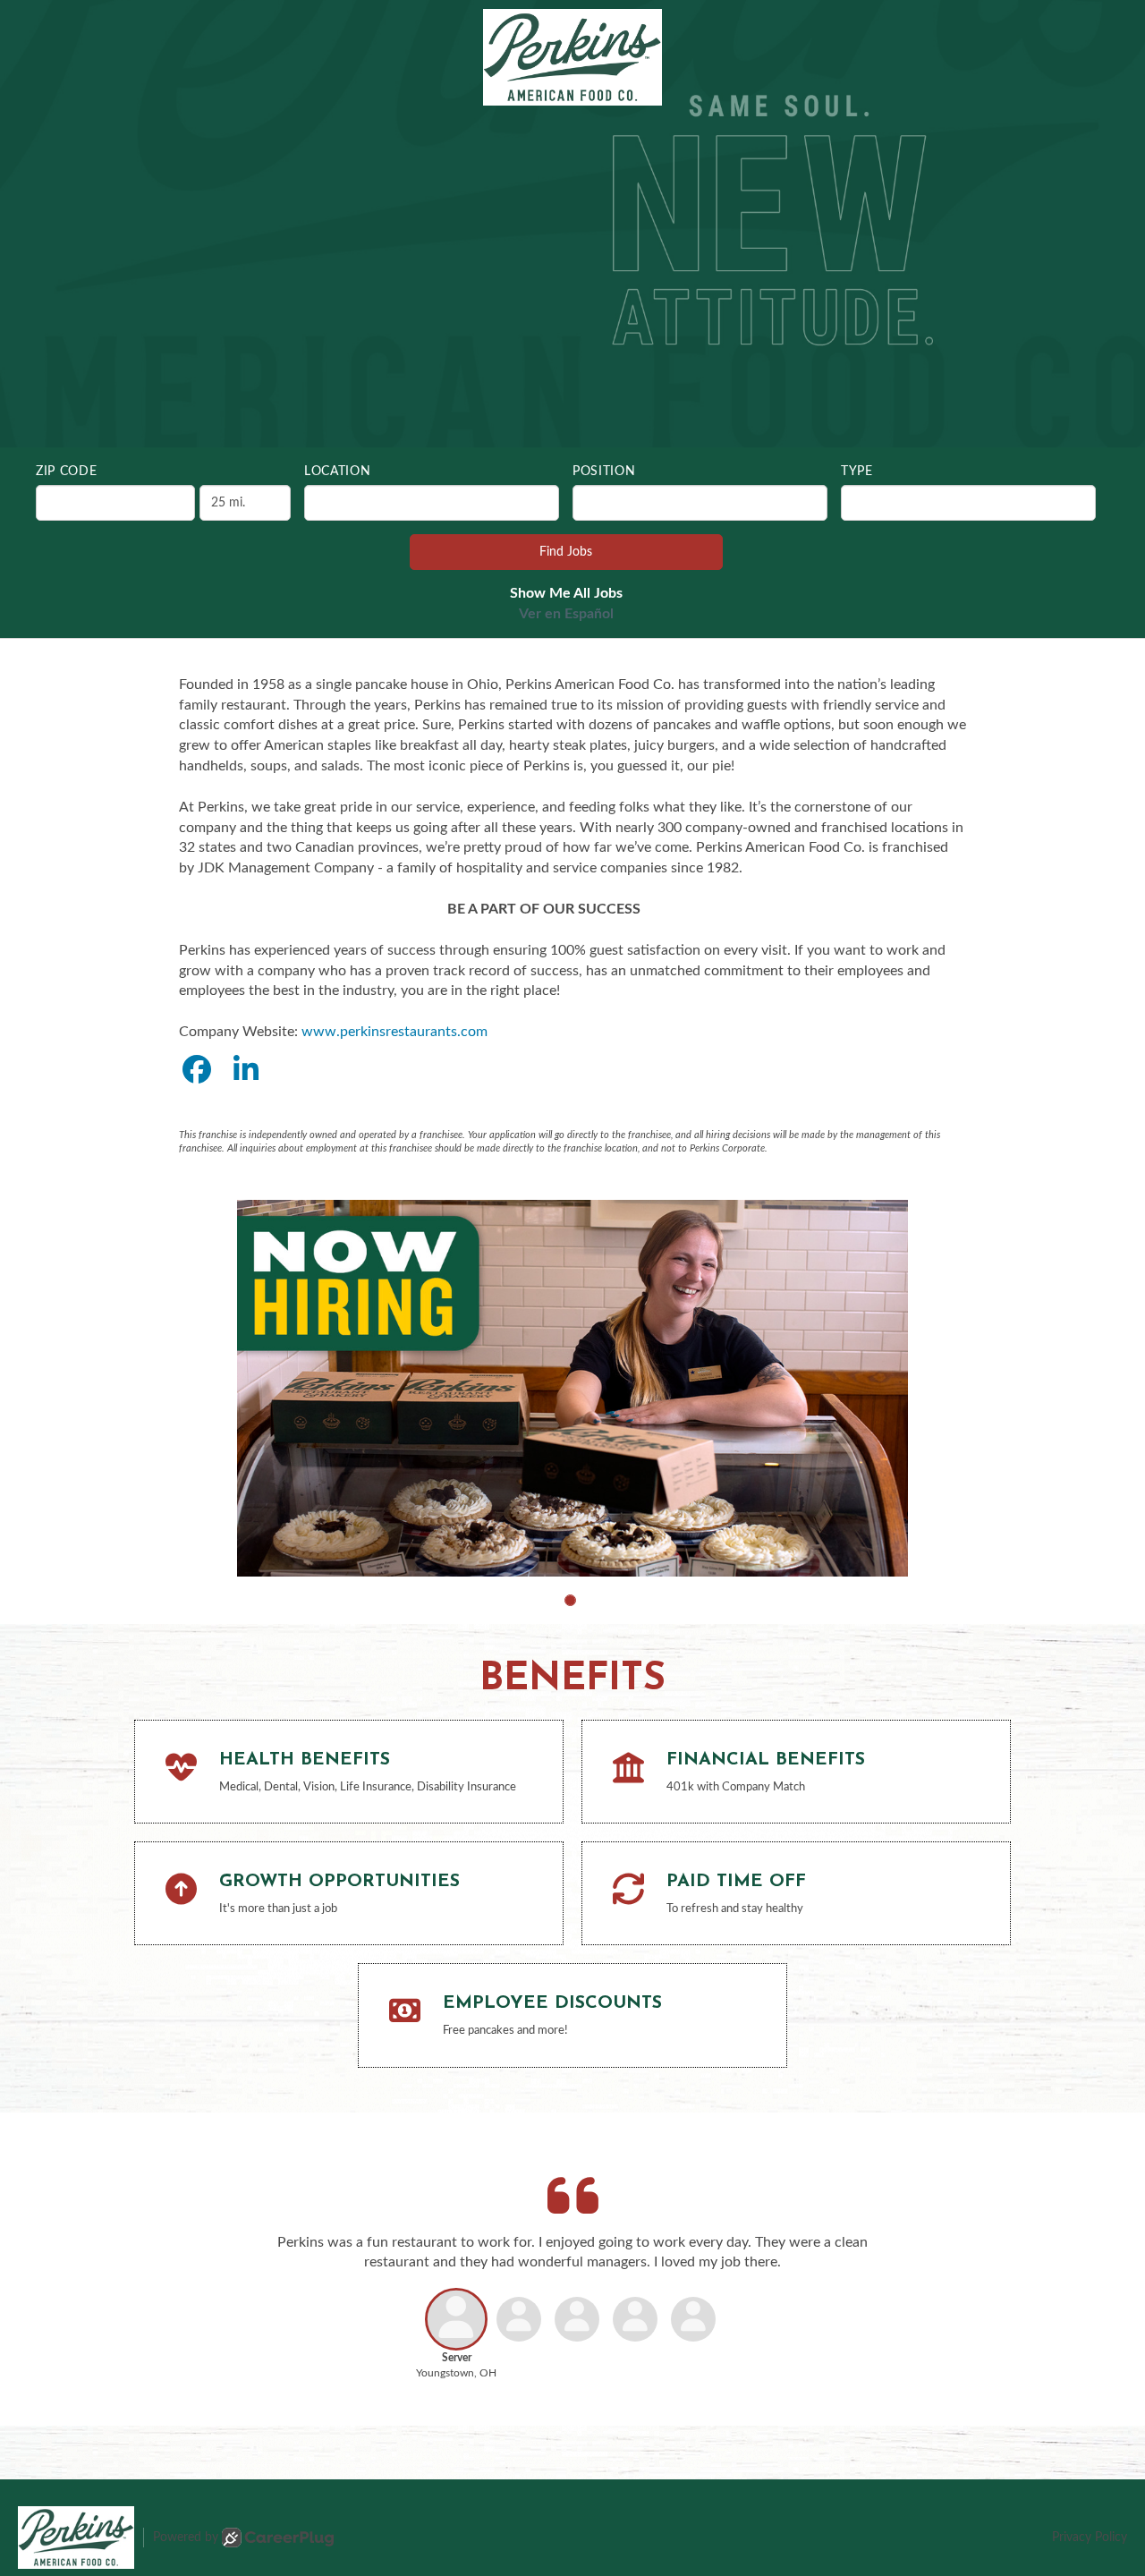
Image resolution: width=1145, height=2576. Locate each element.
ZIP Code (67, 472)
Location (338, 472)
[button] (570, 1600)
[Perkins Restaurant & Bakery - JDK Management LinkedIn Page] (246, 1071)
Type (857, 472)
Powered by (186, 2538)
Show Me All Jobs (566, 593)
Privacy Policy (1090, 2538)
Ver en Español (566, 614)
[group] (572, 1388)
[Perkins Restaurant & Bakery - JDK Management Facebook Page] (197, 1071)
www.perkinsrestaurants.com (394, 1032)
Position (604, 472)
